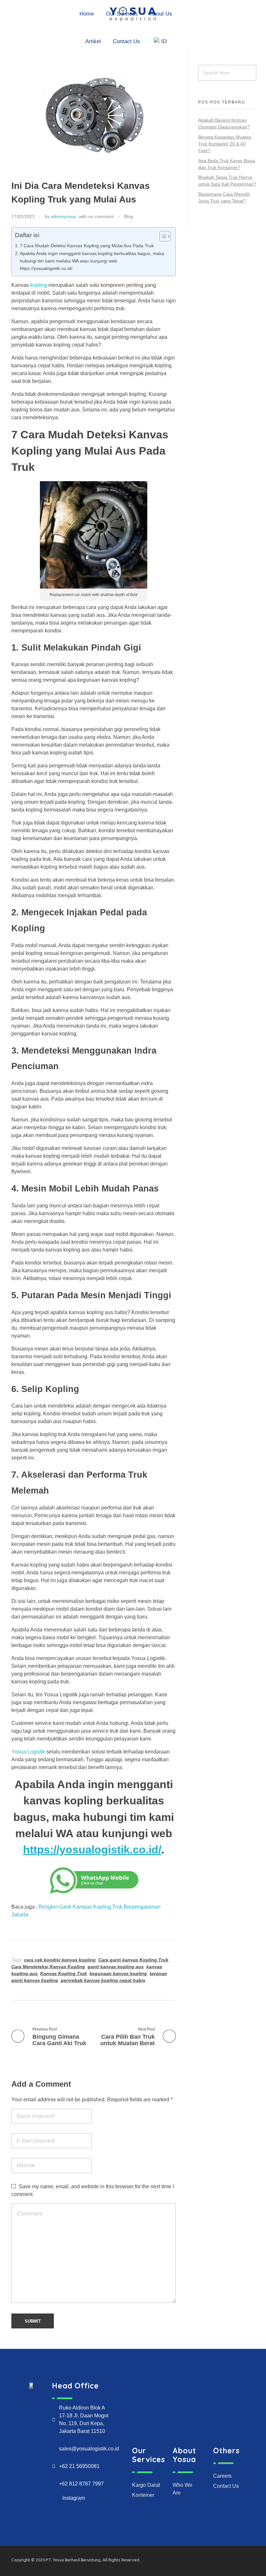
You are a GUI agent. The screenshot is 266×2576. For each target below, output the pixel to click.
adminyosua (63, 216)
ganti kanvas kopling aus (116, 1967)
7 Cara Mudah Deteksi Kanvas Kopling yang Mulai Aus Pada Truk (87, 246)
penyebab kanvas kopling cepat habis (103, 1980)
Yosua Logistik (28, 1752)
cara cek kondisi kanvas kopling (60, 1960)
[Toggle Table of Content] (162, 236)
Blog (128, 216)
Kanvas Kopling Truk (64, 1973)
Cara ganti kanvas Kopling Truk (133, 1960)
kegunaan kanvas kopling (118, 1973)
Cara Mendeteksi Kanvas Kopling (48, 1967)
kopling (39, 285)
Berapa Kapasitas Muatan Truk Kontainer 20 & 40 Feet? (225, 144)
